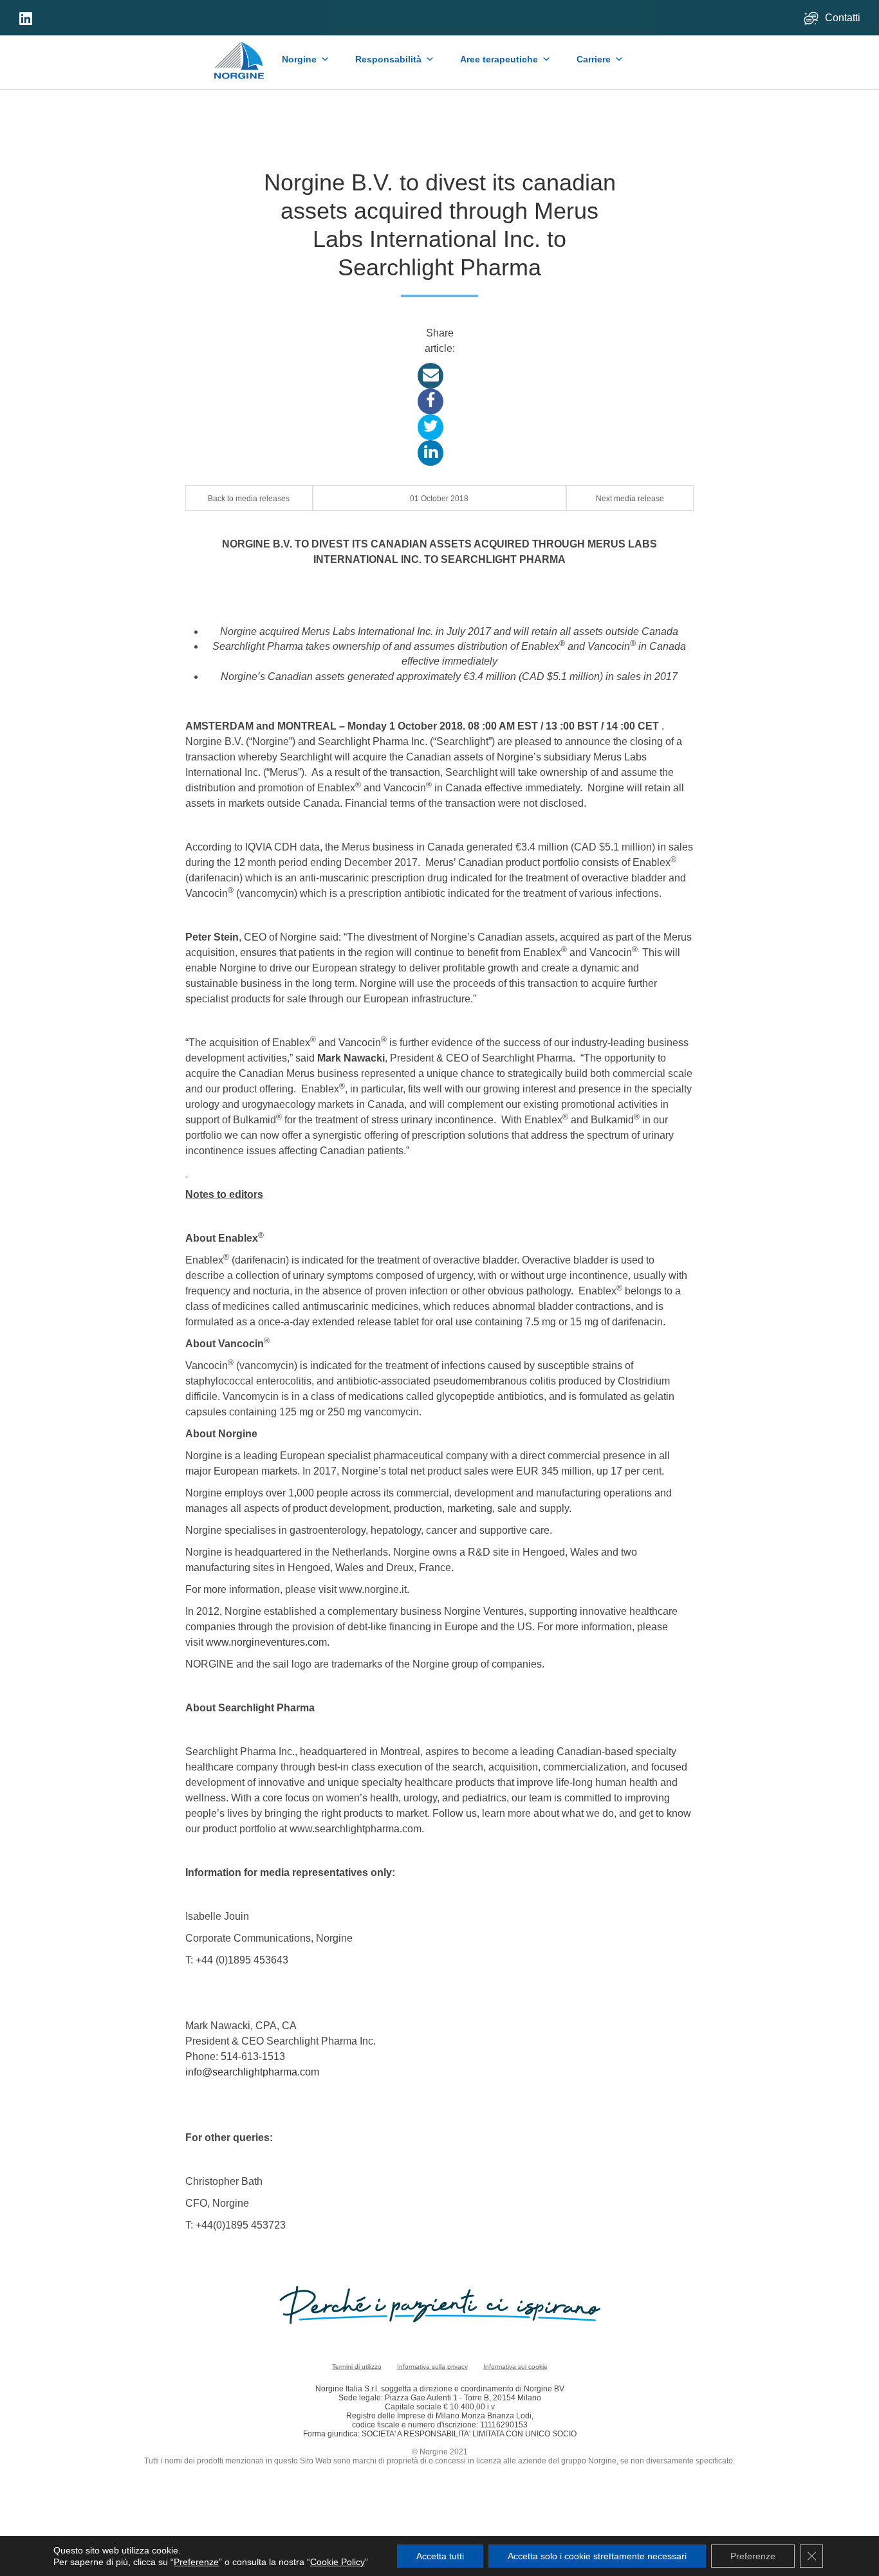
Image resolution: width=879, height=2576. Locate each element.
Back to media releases (249, 499)
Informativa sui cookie (515, 2367)
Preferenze (196, 2562)
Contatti (844, 18)
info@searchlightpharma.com (252, 2072)
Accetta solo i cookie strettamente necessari (597, 2556)
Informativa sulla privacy (432, 2367)
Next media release (630, 499)
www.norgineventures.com (266, 1642)
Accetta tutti (440, 2556)
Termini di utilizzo (357, 2367)
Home (240, 54)
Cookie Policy (338, 2562)
